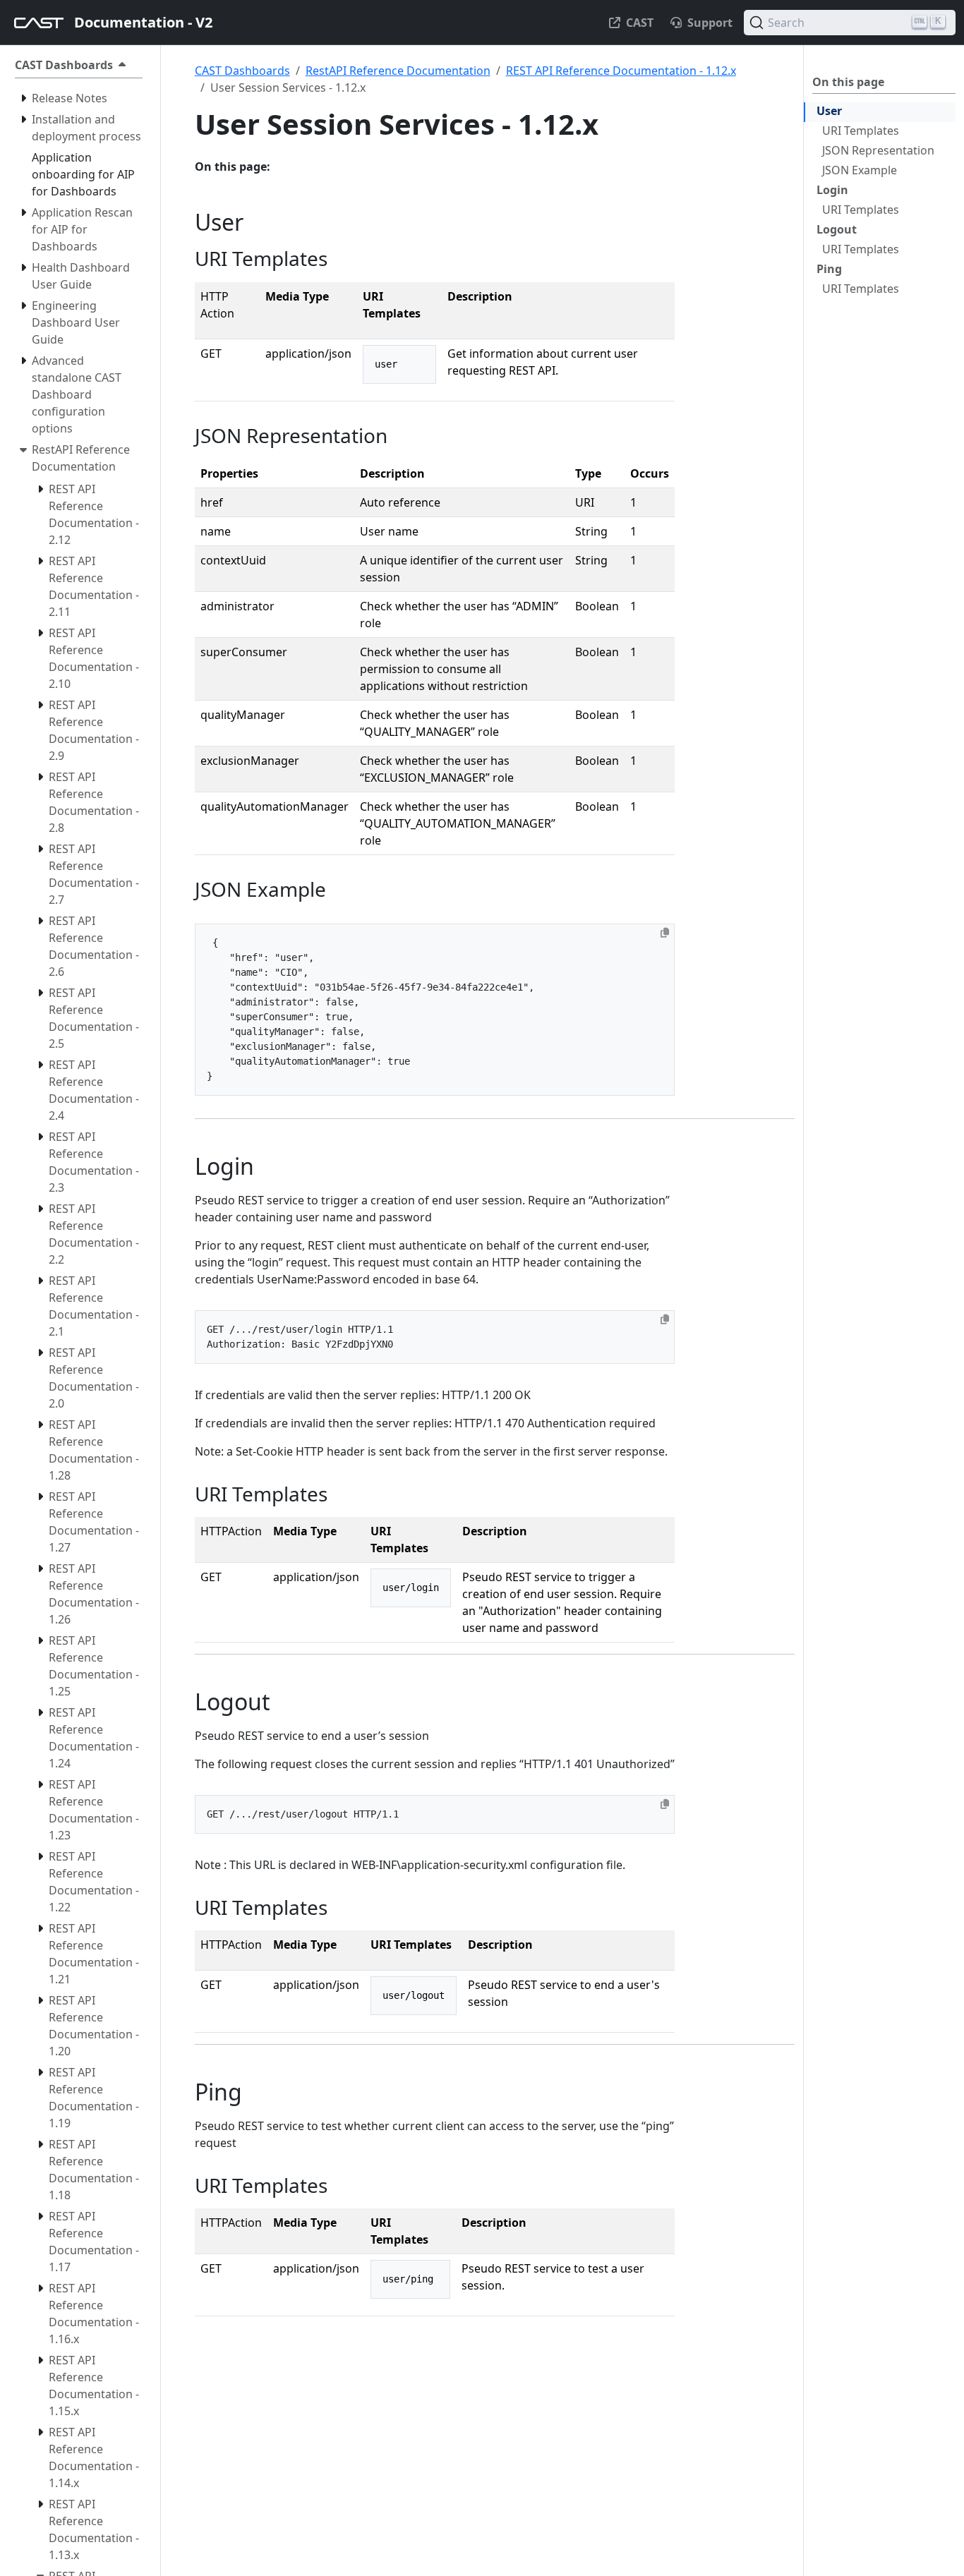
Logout (837, 229)
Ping (829, 269)
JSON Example (860, 170)
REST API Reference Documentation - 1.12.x (621, 71)
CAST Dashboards (242, 71)
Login (832, 190)
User (829, 111)
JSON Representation (878, 150)
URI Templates (861, 131)
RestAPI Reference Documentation (398, 71)
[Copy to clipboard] (665, 933)
